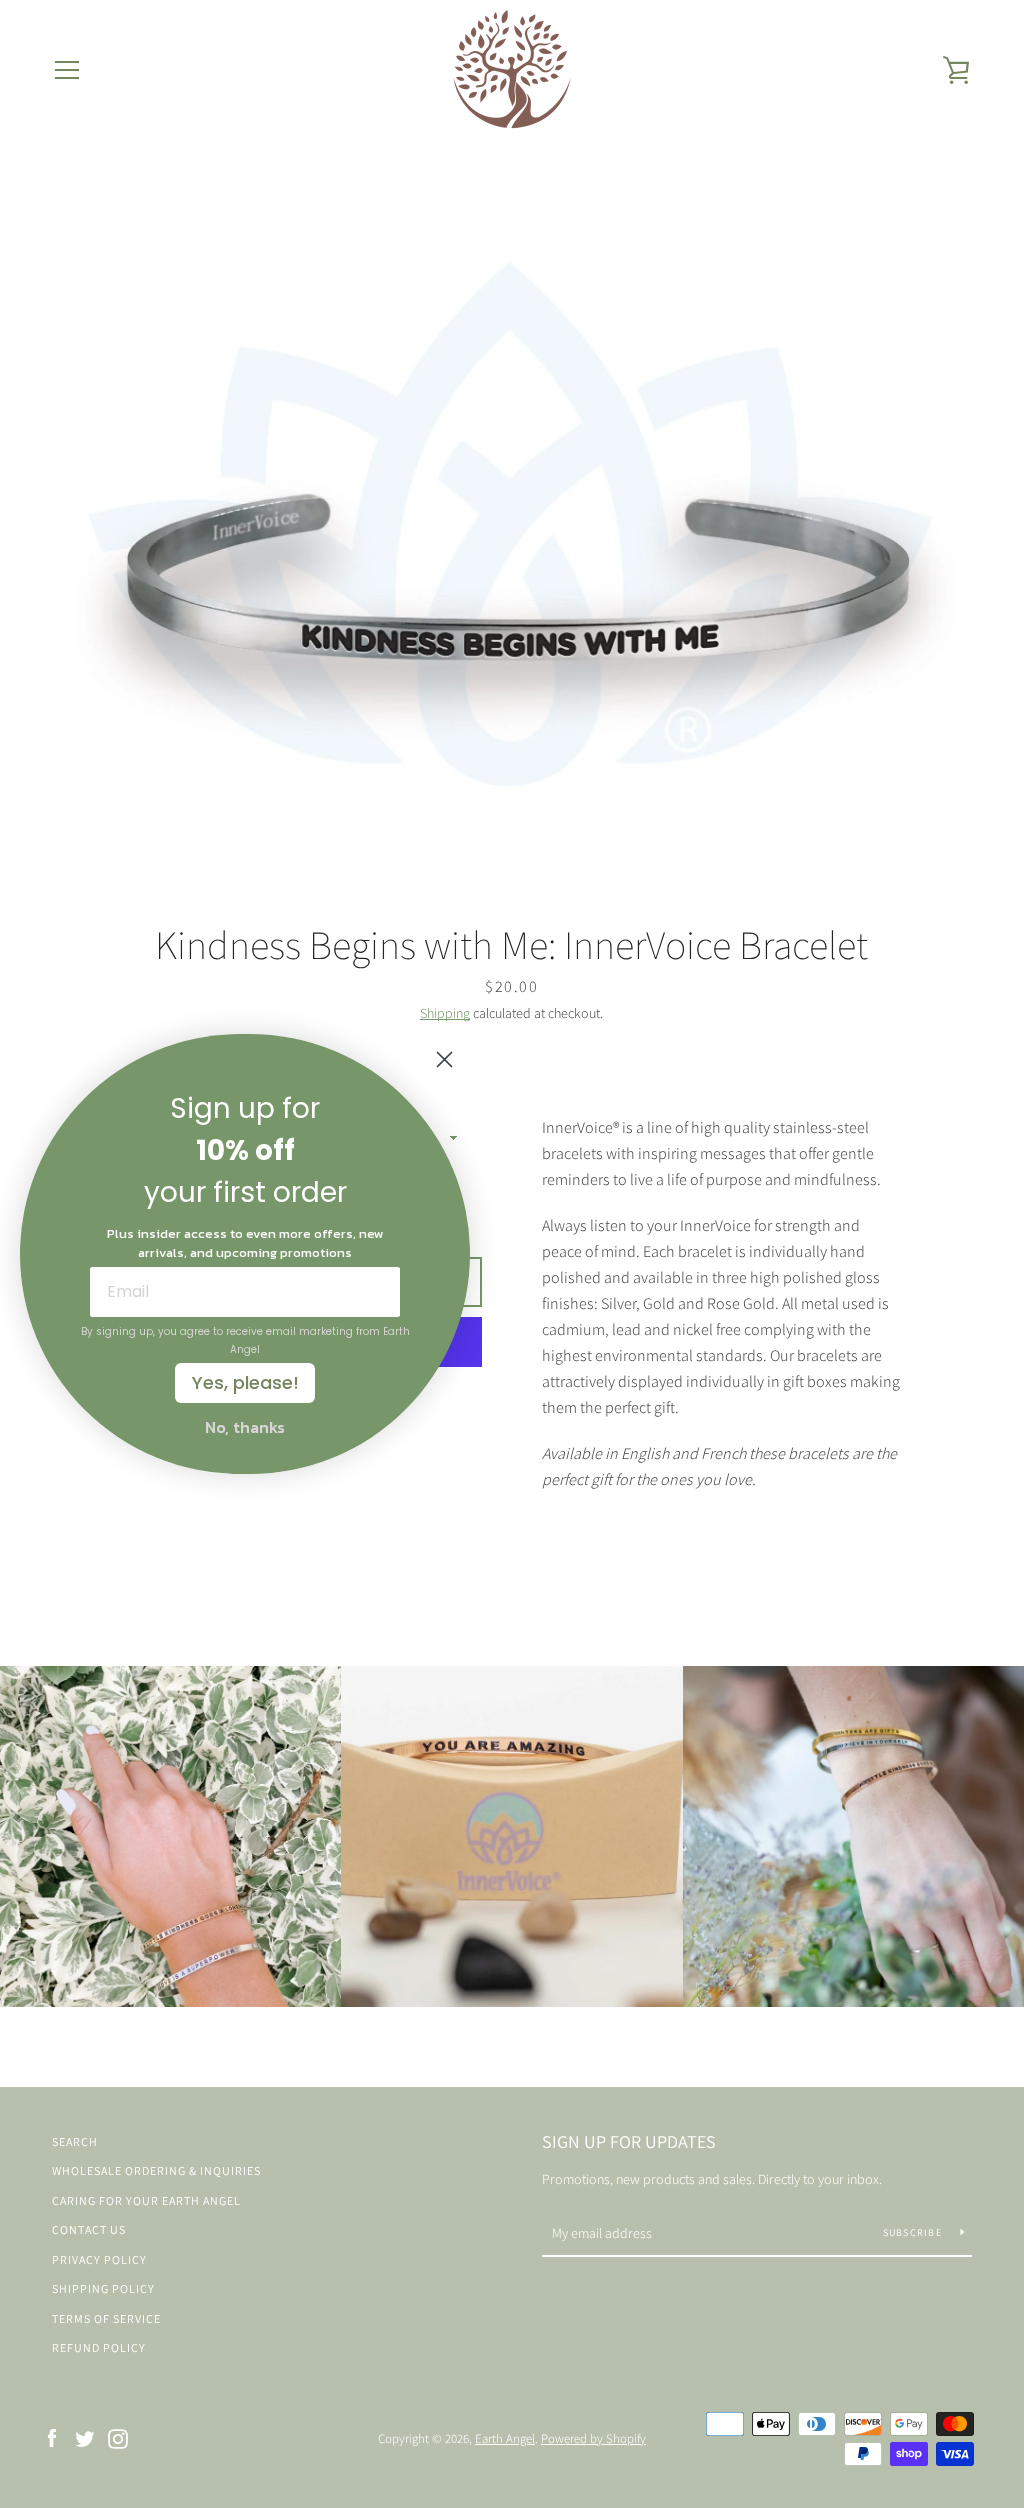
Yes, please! (245, 1382)
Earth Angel (505, 2438)
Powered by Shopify (593, 2438)
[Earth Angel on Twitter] (85, 2437)
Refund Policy (99, 2347)
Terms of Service (106, 2318)
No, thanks (245, 1427)
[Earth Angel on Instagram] (118, 2437)
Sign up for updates (629, 2141)
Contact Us (89, 2229)
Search (75, 2141)
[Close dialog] (444, 1059)
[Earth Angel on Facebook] (52, 2437)
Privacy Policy (99, 2259)
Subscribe (914, 2232)
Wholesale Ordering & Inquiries (156, 2170)
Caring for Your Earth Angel (146, 2200)
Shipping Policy (103, 2288)
